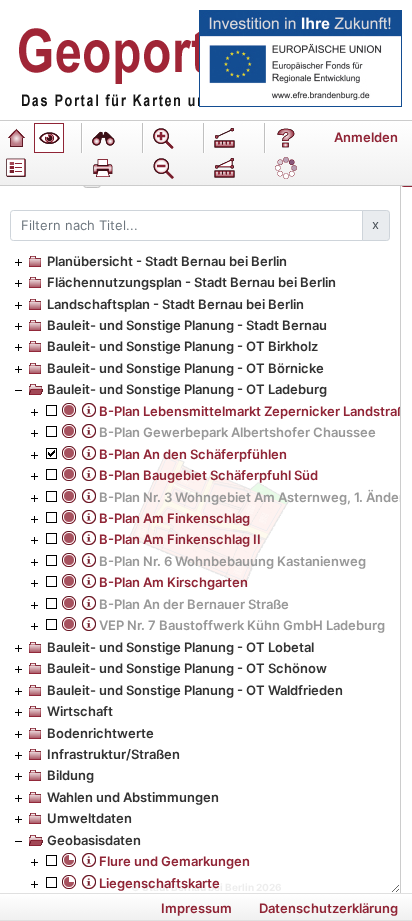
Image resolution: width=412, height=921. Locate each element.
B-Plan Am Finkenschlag (174, 518)
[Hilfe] (286, 138)
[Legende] (16, 168)
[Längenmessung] (225, 138)
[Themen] (49, 138)
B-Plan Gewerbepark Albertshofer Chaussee (237, 432)
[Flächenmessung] (225, 168)
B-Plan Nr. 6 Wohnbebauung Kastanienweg (232, 561)
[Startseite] (16, 138)
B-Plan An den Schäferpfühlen (193, 454)
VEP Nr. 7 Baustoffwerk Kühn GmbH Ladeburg (242, 625)
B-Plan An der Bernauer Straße (194, 604)
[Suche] (103, 138)
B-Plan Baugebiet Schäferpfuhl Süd (208, 475)
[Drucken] (103, 168)
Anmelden (366, 137)
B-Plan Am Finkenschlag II (180, 539)
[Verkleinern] (164, 168)
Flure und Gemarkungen (174, 861)
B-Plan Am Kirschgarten (173, 582)
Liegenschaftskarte (159, 883)
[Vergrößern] (164, 138)
